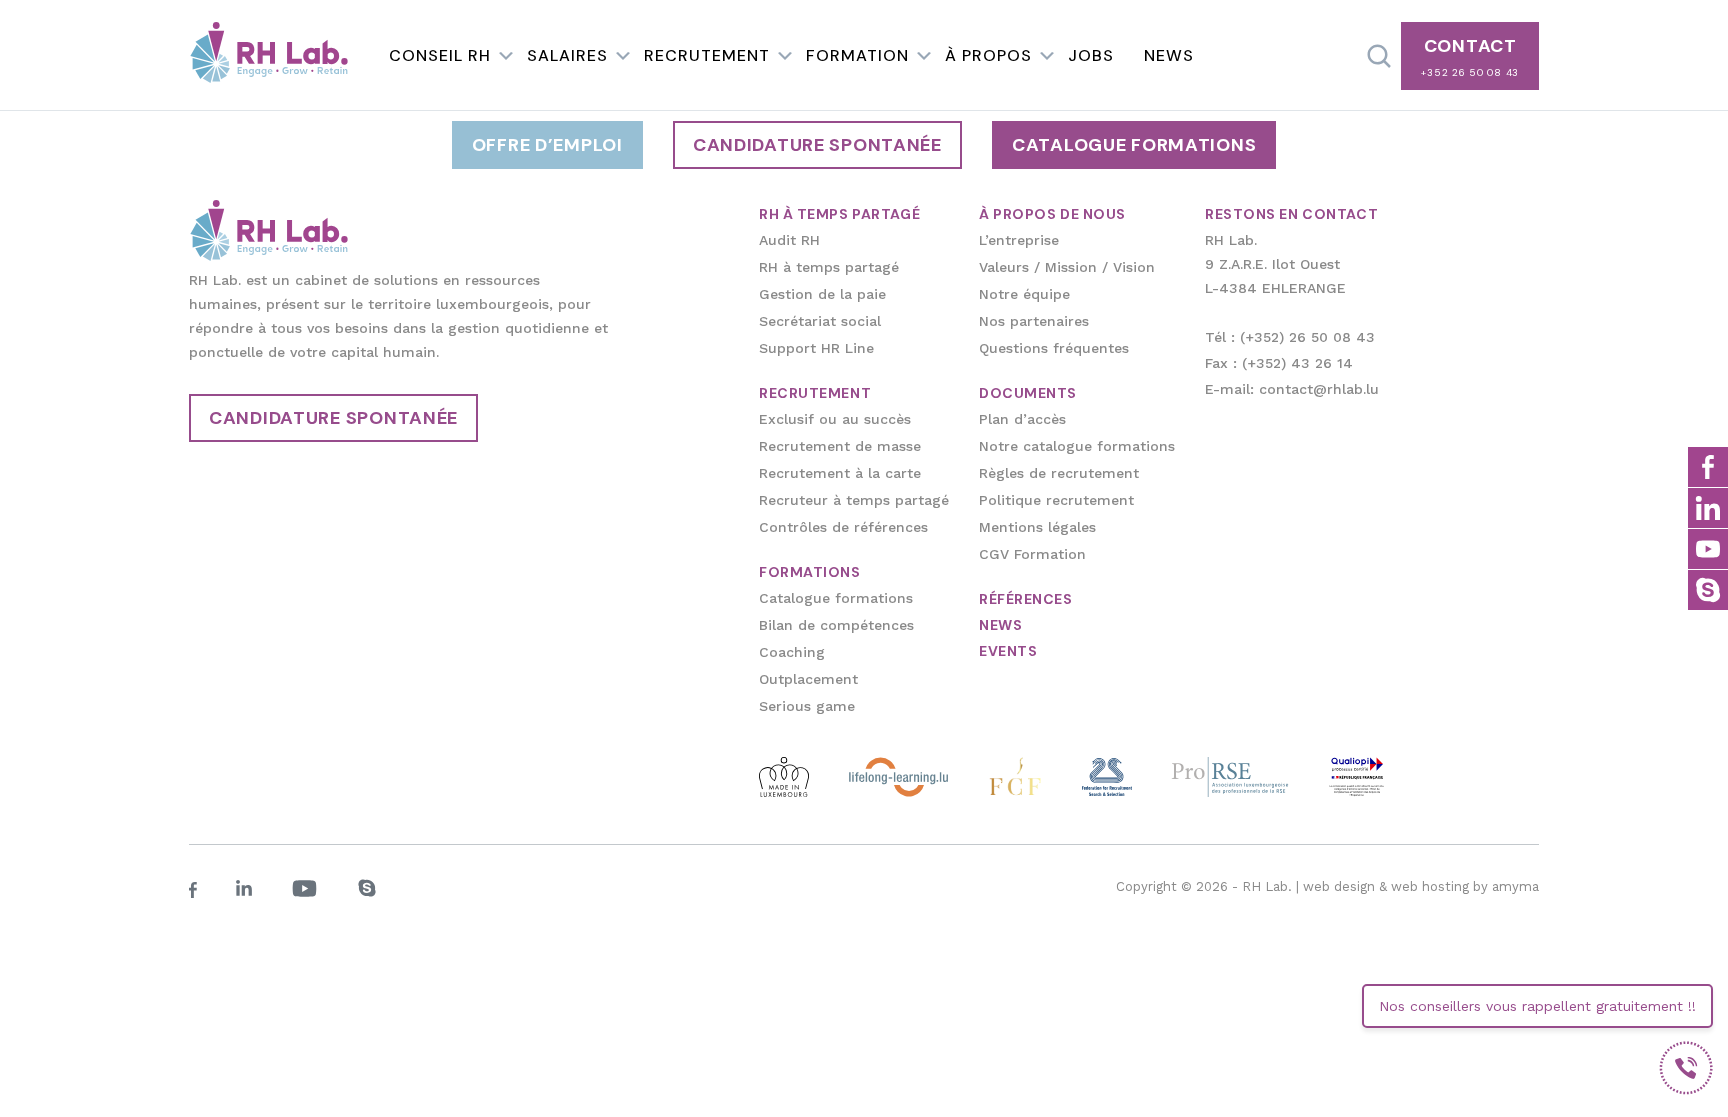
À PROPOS (988, 55)
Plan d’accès (1022, 419)
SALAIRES (567, 55)
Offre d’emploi (547, 145)
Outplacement (808, 679)
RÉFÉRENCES (1026, 599)
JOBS (1091, 55)
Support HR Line (816, 348)
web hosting (1430, 886)
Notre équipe (1024, 294)
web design (1339, 886)
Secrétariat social (820, 321)
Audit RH (789, 240)
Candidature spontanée (817, 145)
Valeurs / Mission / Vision (1067, 267)
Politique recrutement (1056, 500)
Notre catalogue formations (1077, 446)
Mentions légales (1037, 527)
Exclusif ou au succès (835, 419)
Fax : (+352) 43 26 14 (1279, 363)
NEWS (1169, 55)
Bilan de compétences (836, 625)
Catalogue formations (1134, 145)
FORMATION (857, 55)
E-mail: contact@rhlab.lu (1292, 389)
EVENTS (1008, 651)
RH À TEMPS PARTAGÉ (839, 214)
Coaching (792, 652)
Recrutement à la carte (840, 473)
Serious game (807, 706)
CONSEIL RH (440, 55)
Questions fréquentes (1054, 348)
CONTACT (1470, 56)
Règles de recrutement (1059, 473)
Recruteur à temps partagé (854, 500)
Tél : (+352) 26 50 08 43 (1290, 337)
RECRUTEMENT (707, 55)
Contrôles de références (843, 527)
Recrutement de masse (840, 446)
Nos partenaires (1034, 321)
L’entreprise (1019, 240)
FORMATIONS (810, 572)
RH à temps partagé (829, 267)
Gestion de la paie (822, 294)
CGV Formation (1032, 554)
